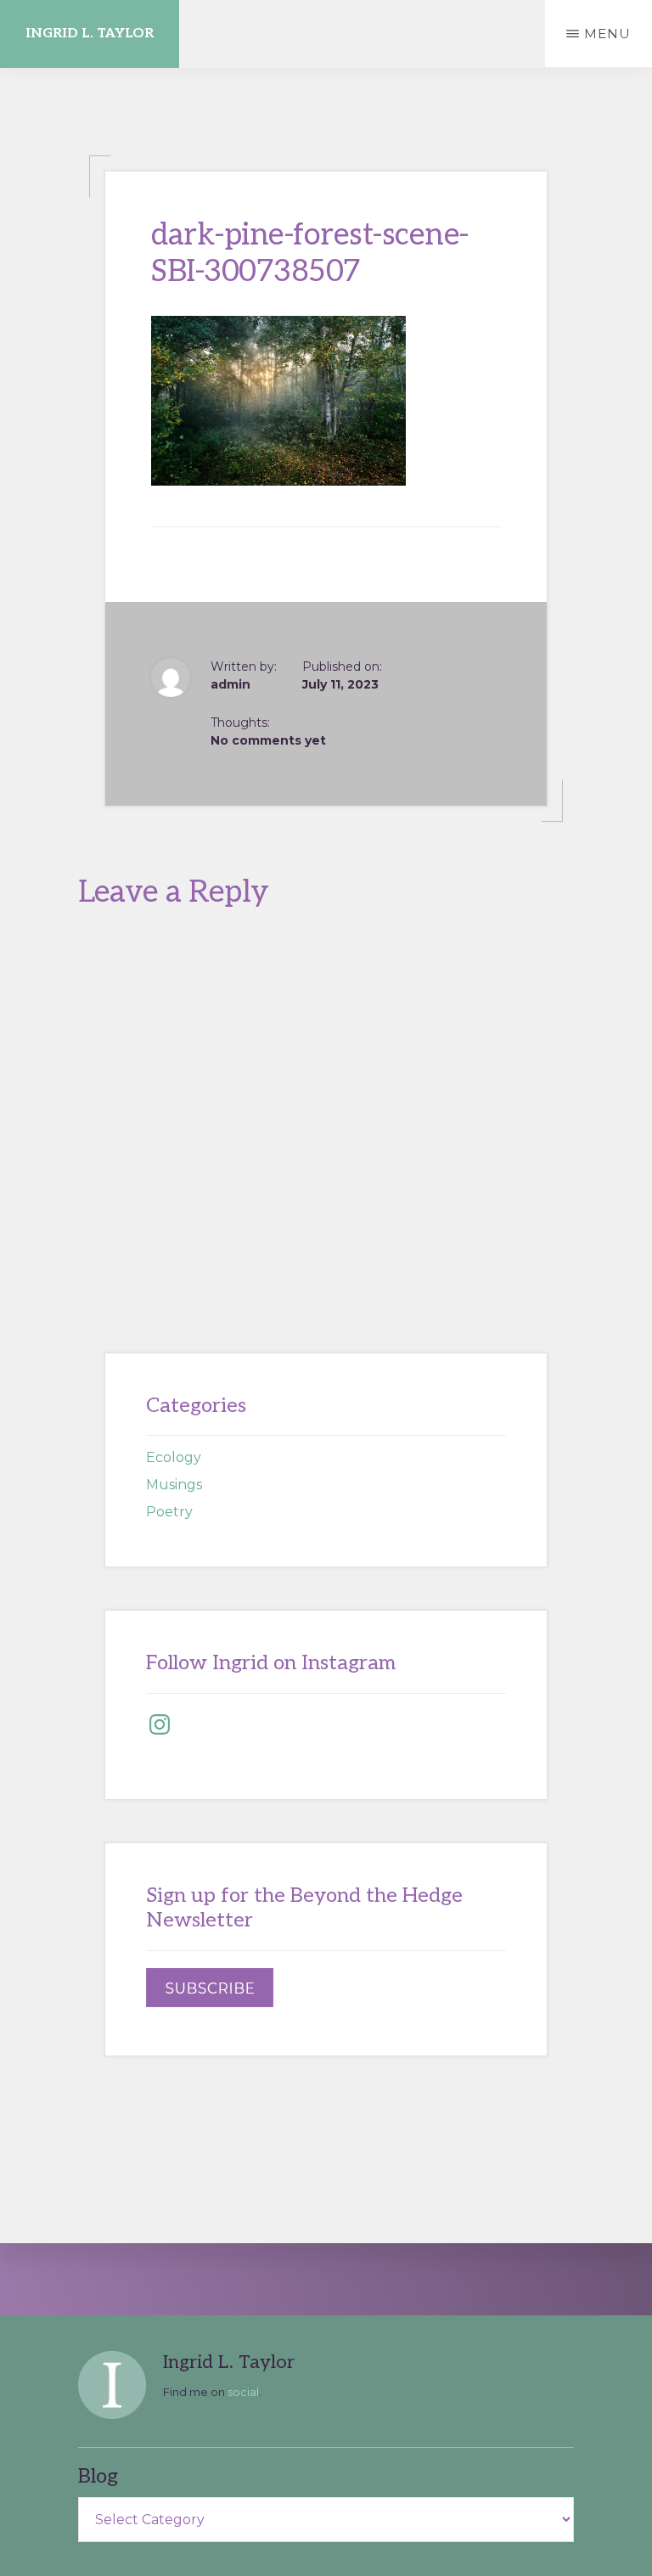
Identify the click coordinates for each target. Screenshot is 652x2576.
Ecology (174, 1457)
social (243, 2392)
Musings (174, 1485)
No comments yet (268, 740)
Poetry (169, 1512)
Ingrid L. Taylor (90, 34)
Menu (607, 34)
